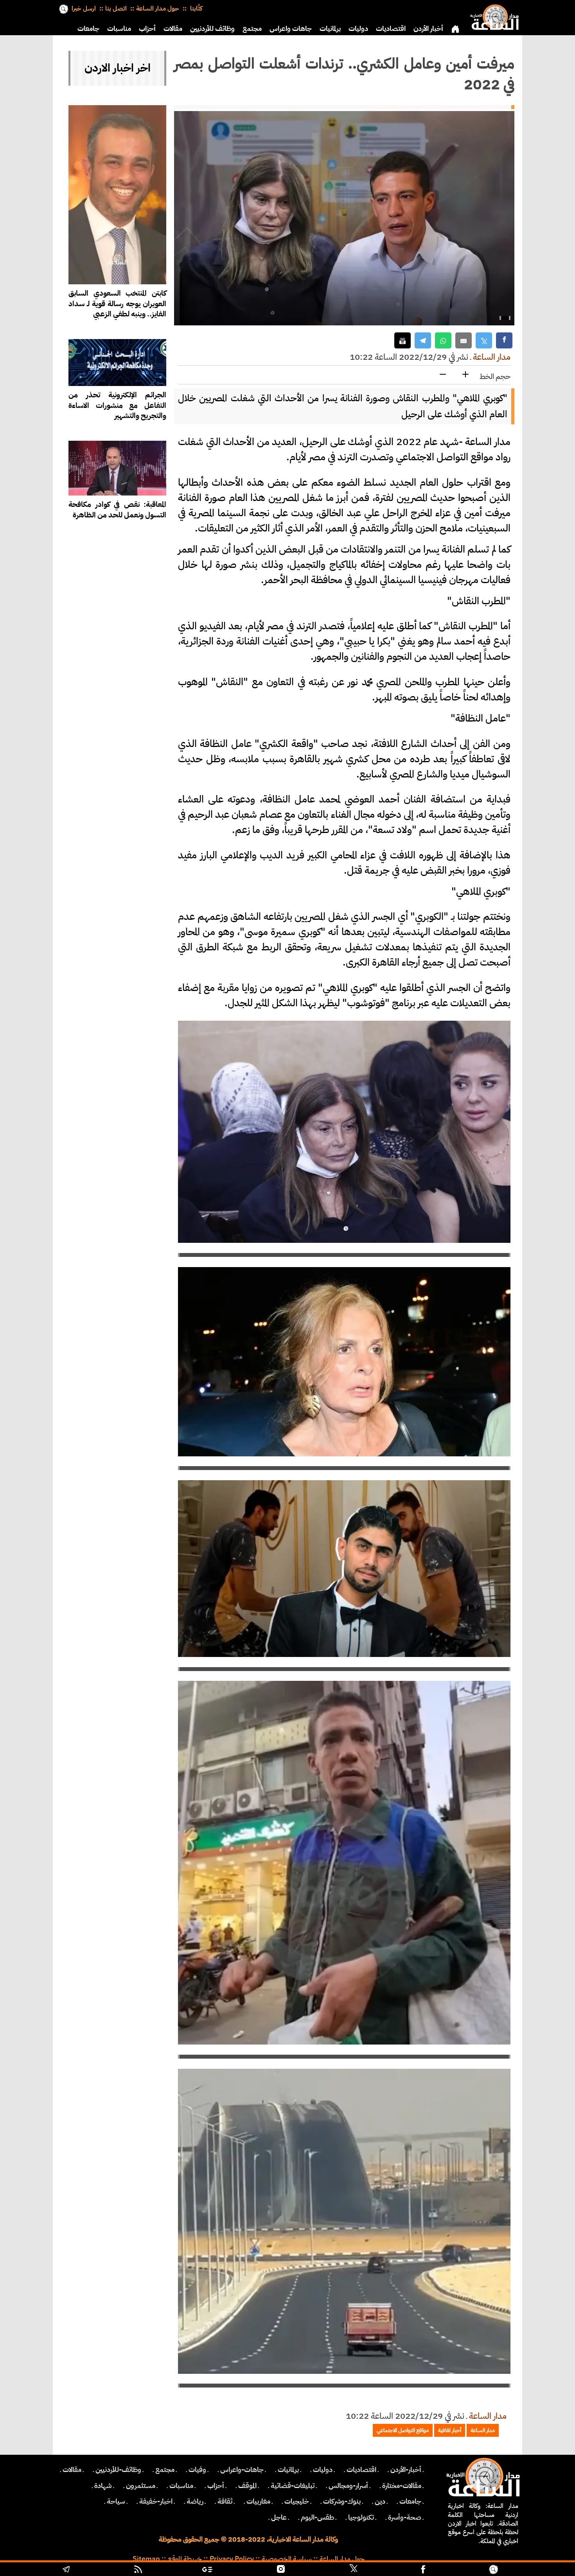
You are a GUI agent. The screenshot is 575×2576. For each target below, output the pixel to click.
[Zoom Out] (443, 375)
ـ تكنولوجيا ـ (361, 2517)
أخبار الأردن (428, 29)
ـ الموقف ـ (247, 2486)
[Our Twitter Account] (353, 2570)
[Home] (493, 16)
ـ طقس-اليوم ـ (317, 2517)
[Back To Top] (536, 2570)
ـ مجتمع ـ (165, 2470)
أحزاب (147, 29)
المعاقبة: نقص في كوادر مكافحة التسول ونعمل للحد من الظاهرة (117, 510)
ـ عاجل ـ (279, 2517)
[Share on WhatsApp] (443, 340)
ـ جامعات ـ (410, 2501)
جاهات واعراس (291, 29)
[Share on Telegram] (423, 340)
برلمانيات (330, 29)
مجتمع (252, 29)
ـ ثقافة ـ (225, 2501)
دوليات (358, 29)
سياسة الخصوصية (287, 2559)
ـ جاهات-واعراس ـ (242, 2470)
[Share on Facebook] (504, 340)
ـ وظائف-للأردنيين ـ (118, 2470)
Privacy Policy (232, 2559)
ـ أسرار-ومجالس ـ (348, 2486)
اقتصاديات (391, 29)
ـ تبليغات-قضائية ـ (293, 2486)
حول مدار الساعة (158, 9)
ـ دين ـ (380, 2501)
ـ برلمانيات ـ (288, 2470)
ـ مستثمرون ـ (141, 2486)
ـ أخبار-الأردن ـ (406, 2470)
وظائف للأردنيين (212, 29)
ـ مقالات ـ (72, 2470)
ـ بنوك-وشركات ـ (342, 2501)
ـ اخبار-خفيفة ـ (156, 2501)
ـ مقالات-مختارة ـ (402, 2486)
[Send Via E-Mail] (464, 340)
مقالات (173, 29)
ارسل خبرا (84, 9)
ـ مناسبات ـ (181, 2486)
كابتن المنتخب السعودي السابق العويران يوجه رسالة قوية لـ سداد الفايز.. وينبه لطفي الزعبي (117, 304)
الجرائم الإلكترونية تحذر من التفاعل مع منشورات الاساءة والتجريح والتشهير (117, 405)
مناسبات (119, 29)
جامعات (88, 29)
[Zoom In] (465, 375)
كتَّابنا (195, 9)
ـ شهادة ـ (103, 2486)
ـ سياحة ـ (116, 2501)
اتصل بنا (116, 9)
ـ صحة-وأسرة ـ (405, 2517)
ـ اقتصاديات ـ (361, 2470)
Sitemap (146, 2559)
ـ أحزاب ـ (216, 2486)
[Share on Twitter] (484, 340)
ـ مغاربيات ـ (258, 2501)
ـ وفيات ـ (197, 2470)
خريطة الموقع (185, 2559)
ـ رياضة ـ (195, 2501)
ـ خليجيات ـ (297, 2501)
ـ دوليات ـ (323, 2470)
